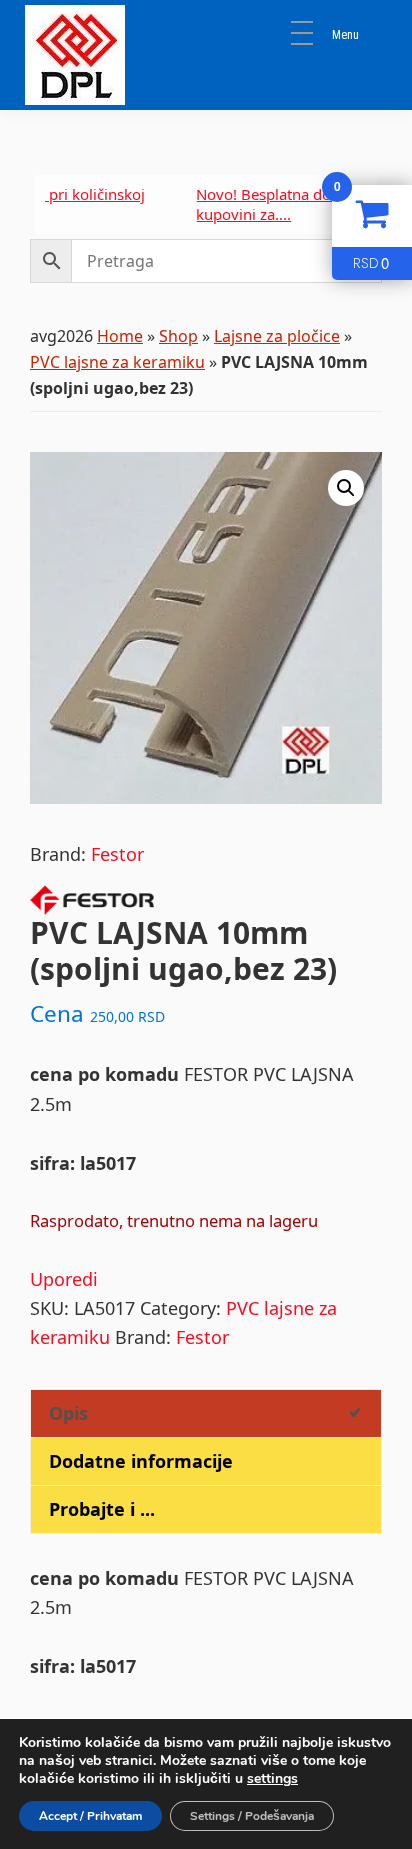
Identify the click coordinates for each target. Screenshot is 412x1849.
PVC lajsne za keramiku (117, 362)
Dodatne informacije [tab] (141, 1461)
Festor (117, 854)
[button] (346, 488)
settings (272, 1779)
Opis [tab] (68, 1413)
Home (120, 336)
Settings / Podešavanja (252, 1816)
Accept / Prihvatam (90, 1816)
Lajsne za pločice (277, 336)
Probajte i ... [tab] (102, 1509)
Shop (178, 336)
